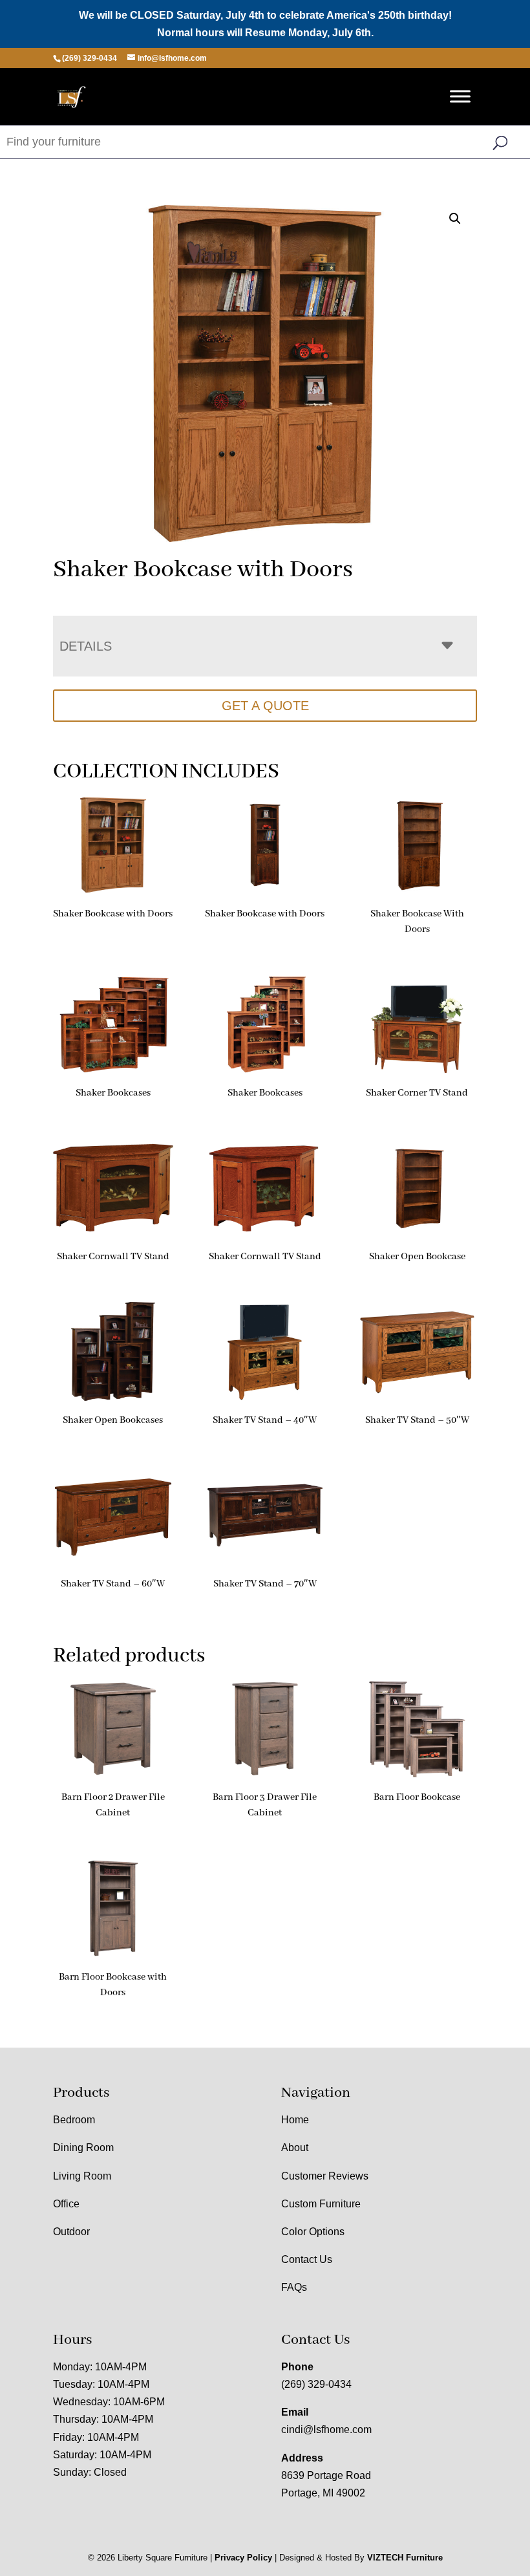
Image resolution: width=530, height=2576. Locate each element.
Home (295, 2120)
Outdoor (71, 2232)
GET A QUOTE (265, 706)
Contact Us (307, 2259)
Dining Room (83, 2148)
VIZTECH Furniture (405, 2558)
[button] (455, 219)
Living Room (82, 2176)
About (295, 2148)
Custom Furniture (321, 2204)
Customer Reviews (325, 2176)
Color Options (313, 2232)
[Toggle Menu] (460, 97)
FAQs (294, 2287)
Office (66, 2204)
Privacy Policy (243, 2558)
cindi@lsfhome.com (326, 2430)
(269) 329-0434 (316, 2384)
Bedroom (74, 2120)
